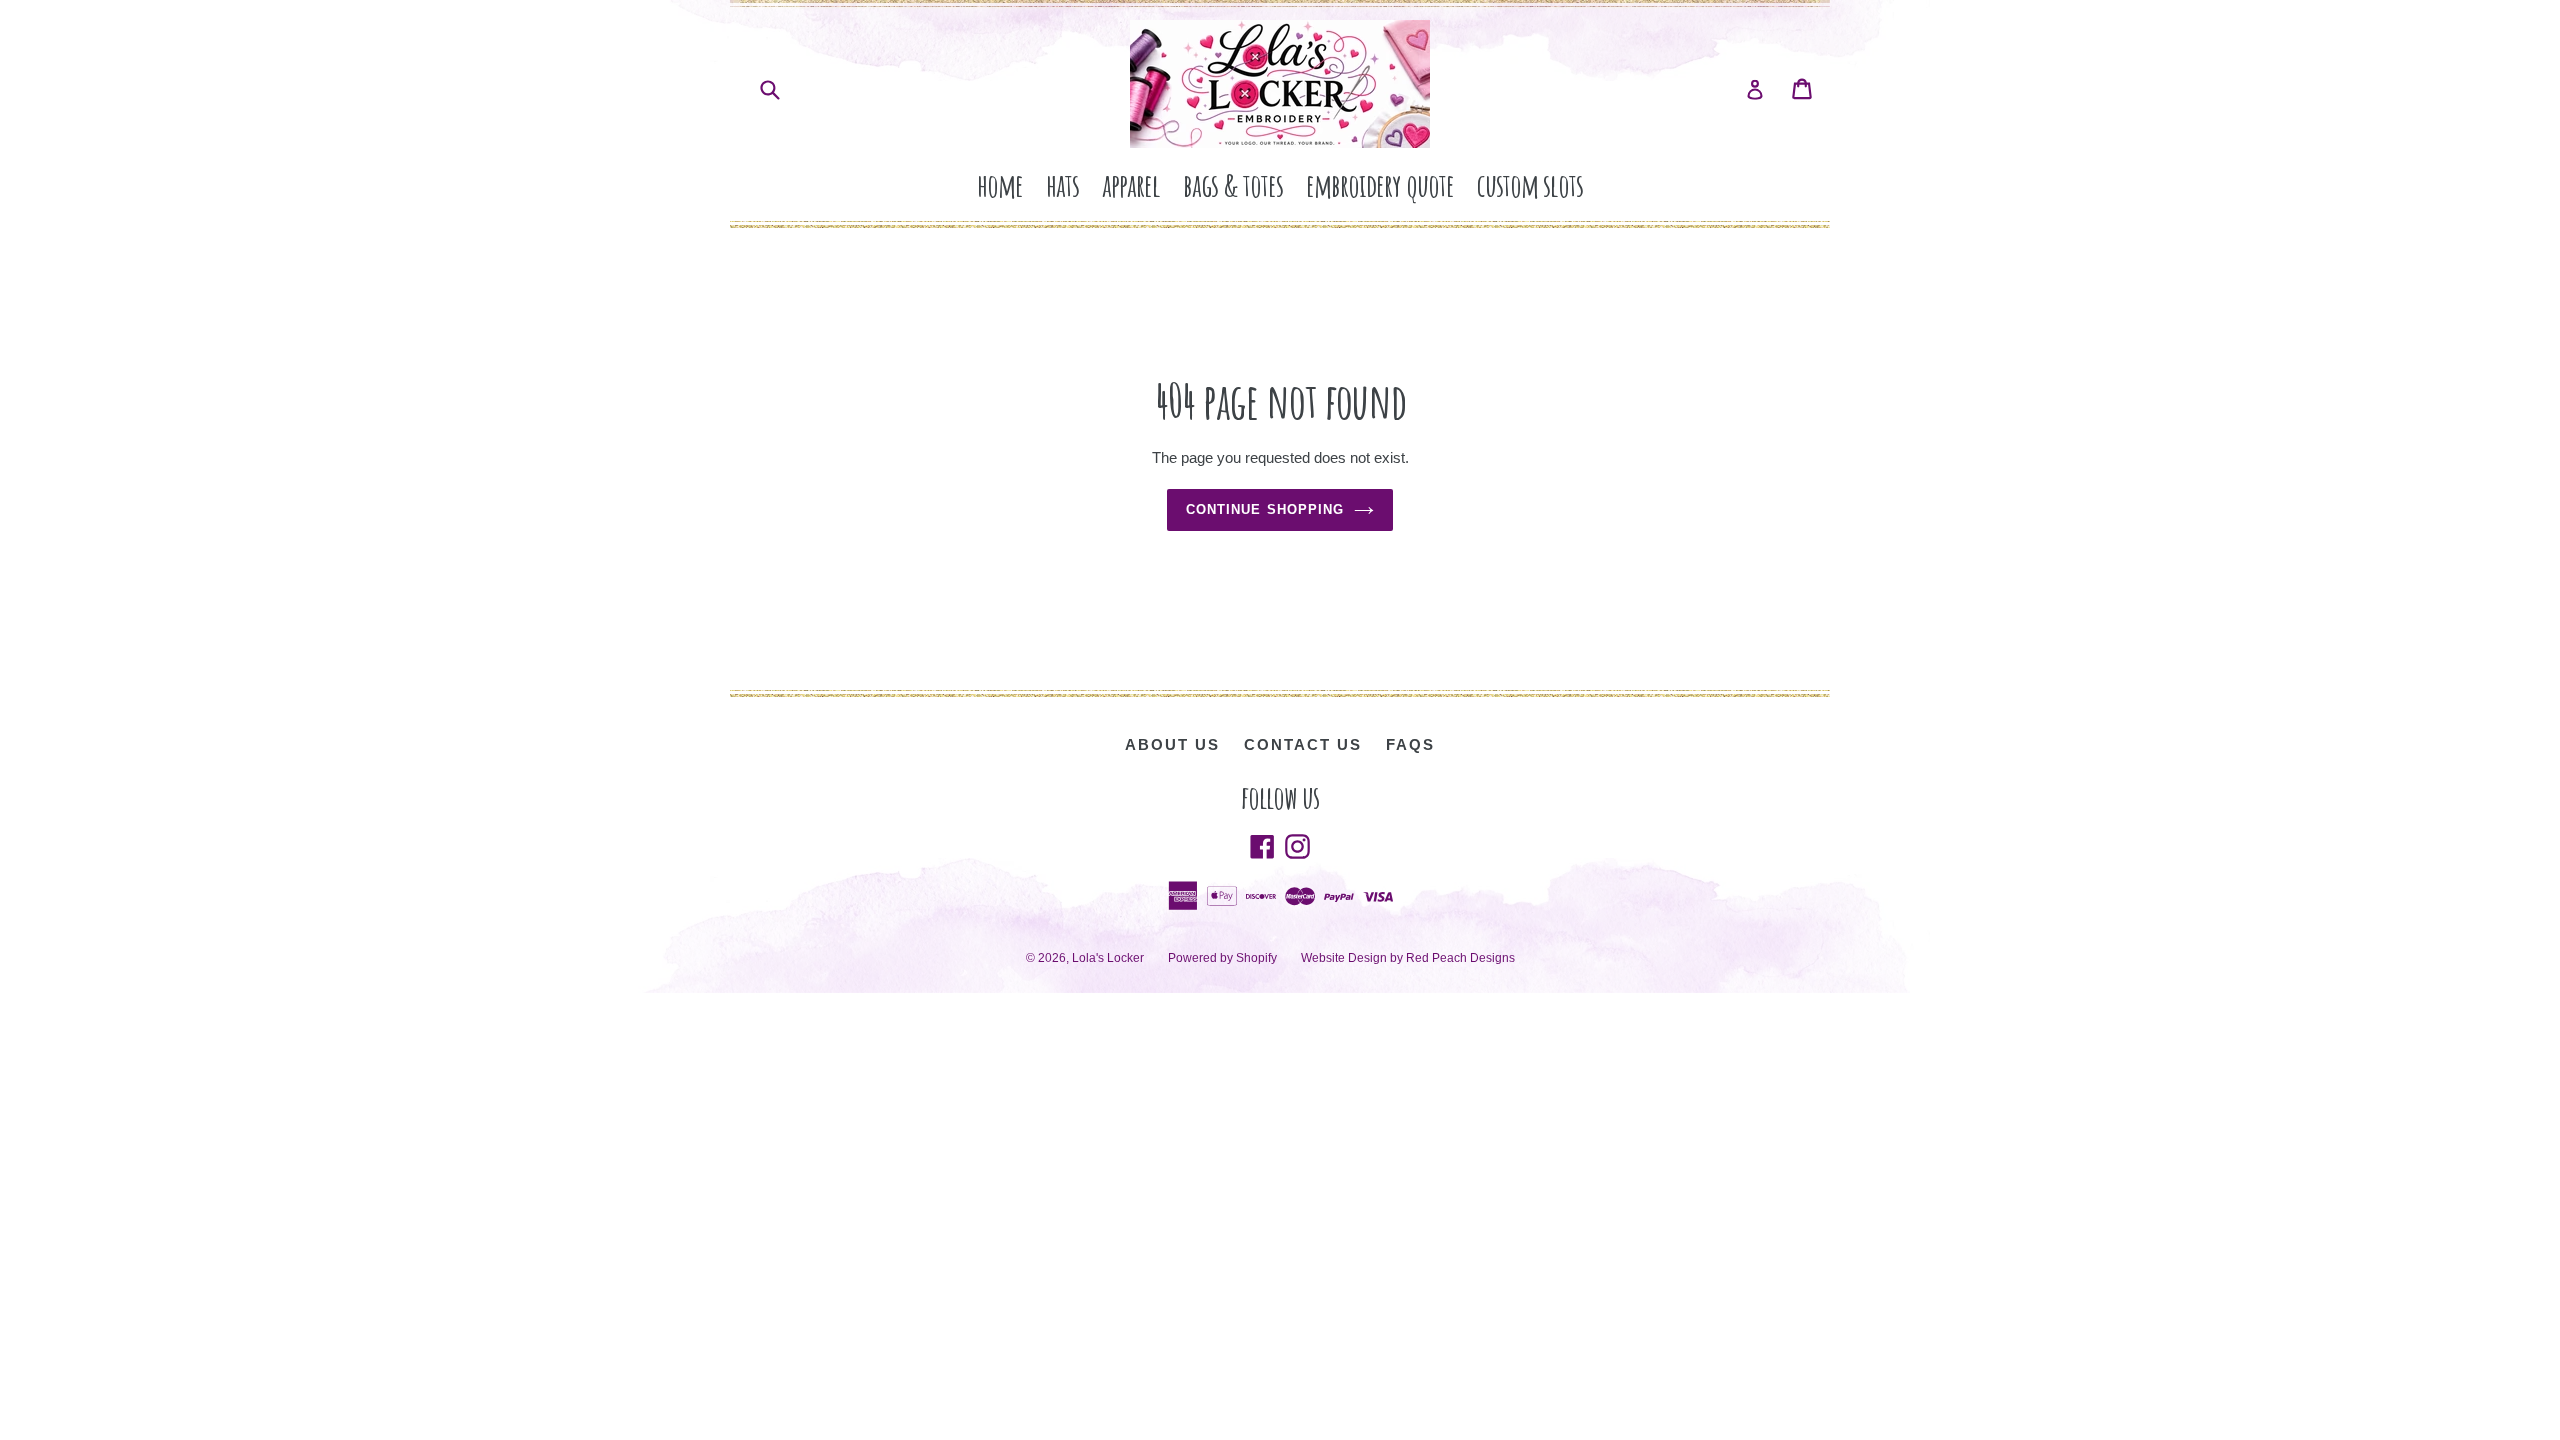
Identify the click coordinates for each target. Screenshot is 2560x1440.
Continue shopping (1265, 509)
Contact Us (1303, 744)
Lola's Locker (1108, 958)
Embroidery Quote (1380, 184)
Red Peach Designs (1460, 958)
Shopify (1256, 958)
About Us (1172, 744)
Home (1000, 184)
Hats (1062, 184)
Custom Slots (1530, 184)
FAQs (1410, 744)
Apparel (1131, 184)
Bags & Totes (1233, 184)
